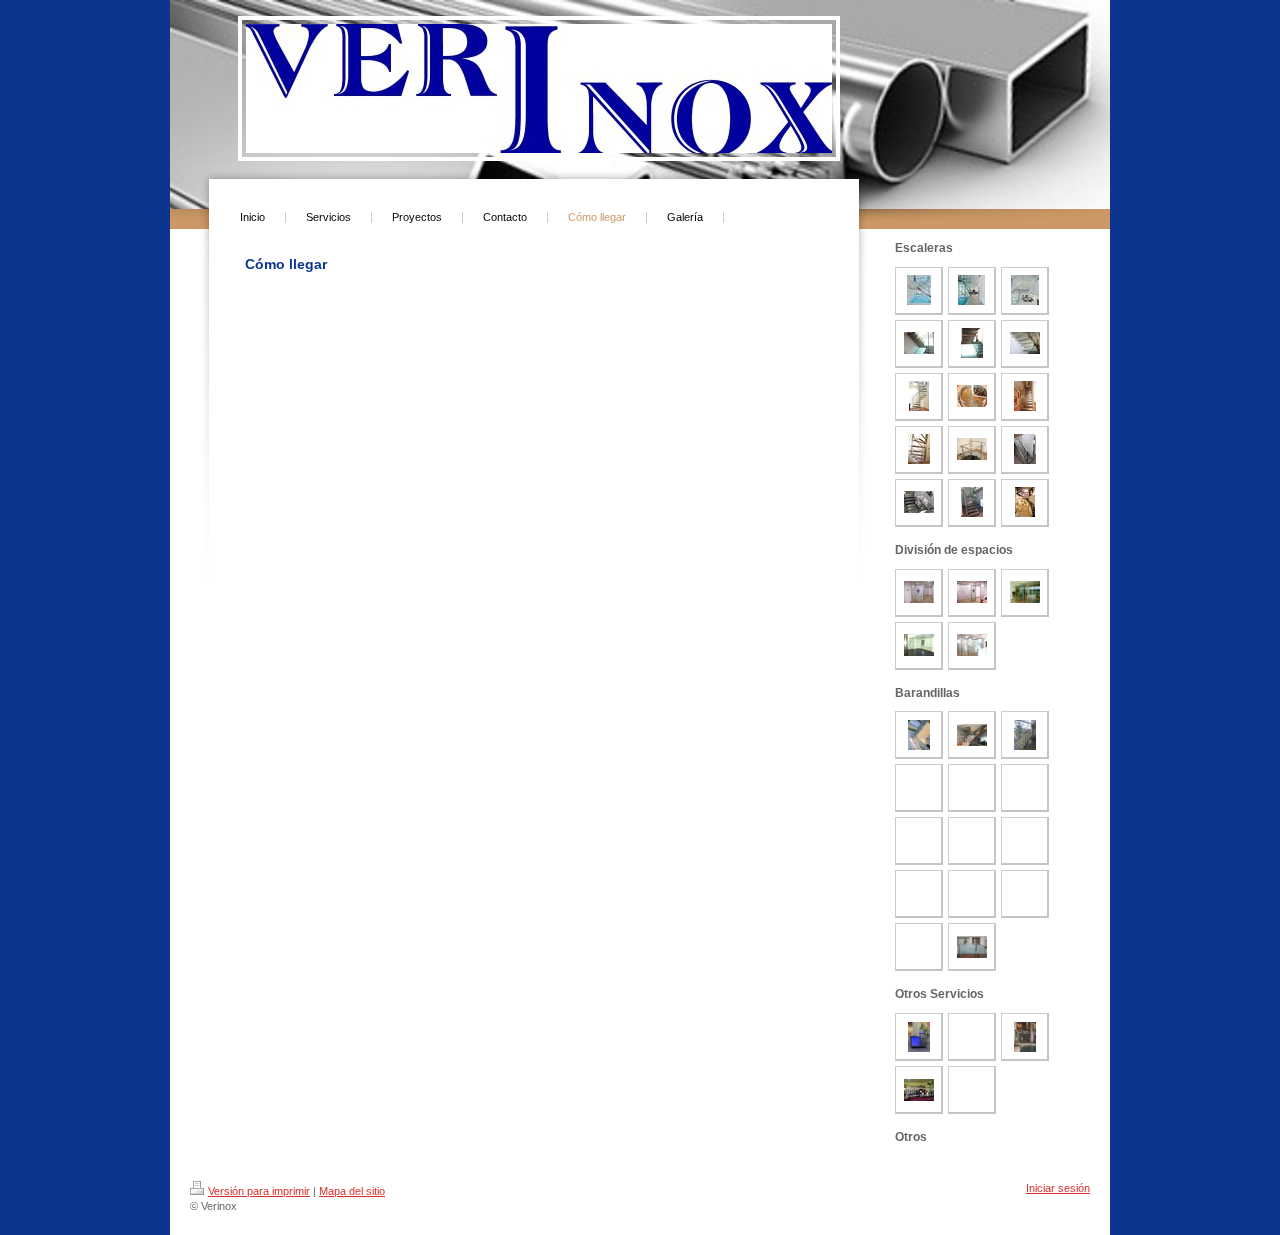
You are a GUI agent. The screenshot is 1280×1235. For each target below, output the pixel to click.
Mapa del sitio (352, 1191)
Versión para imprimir (259, 1191)
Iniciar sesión (1058, 1188)
